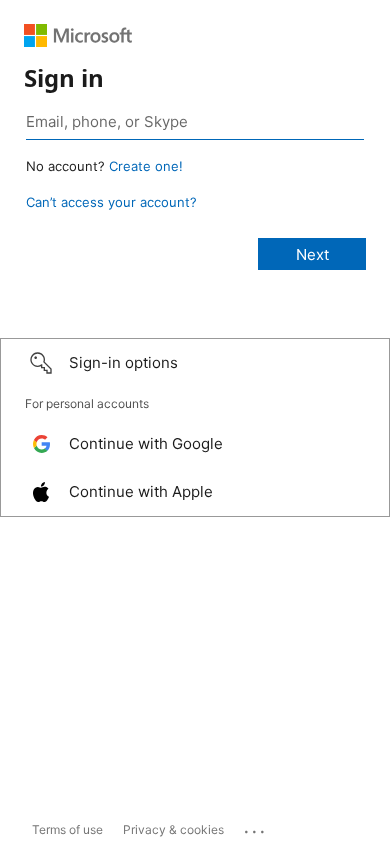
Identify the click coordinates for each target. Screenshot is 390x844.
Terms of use (67, 829)
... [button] (256, 827)
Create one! (146, 166)
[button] (195, 363)
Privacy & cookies (173, 829)
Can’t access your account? (111, 202)
